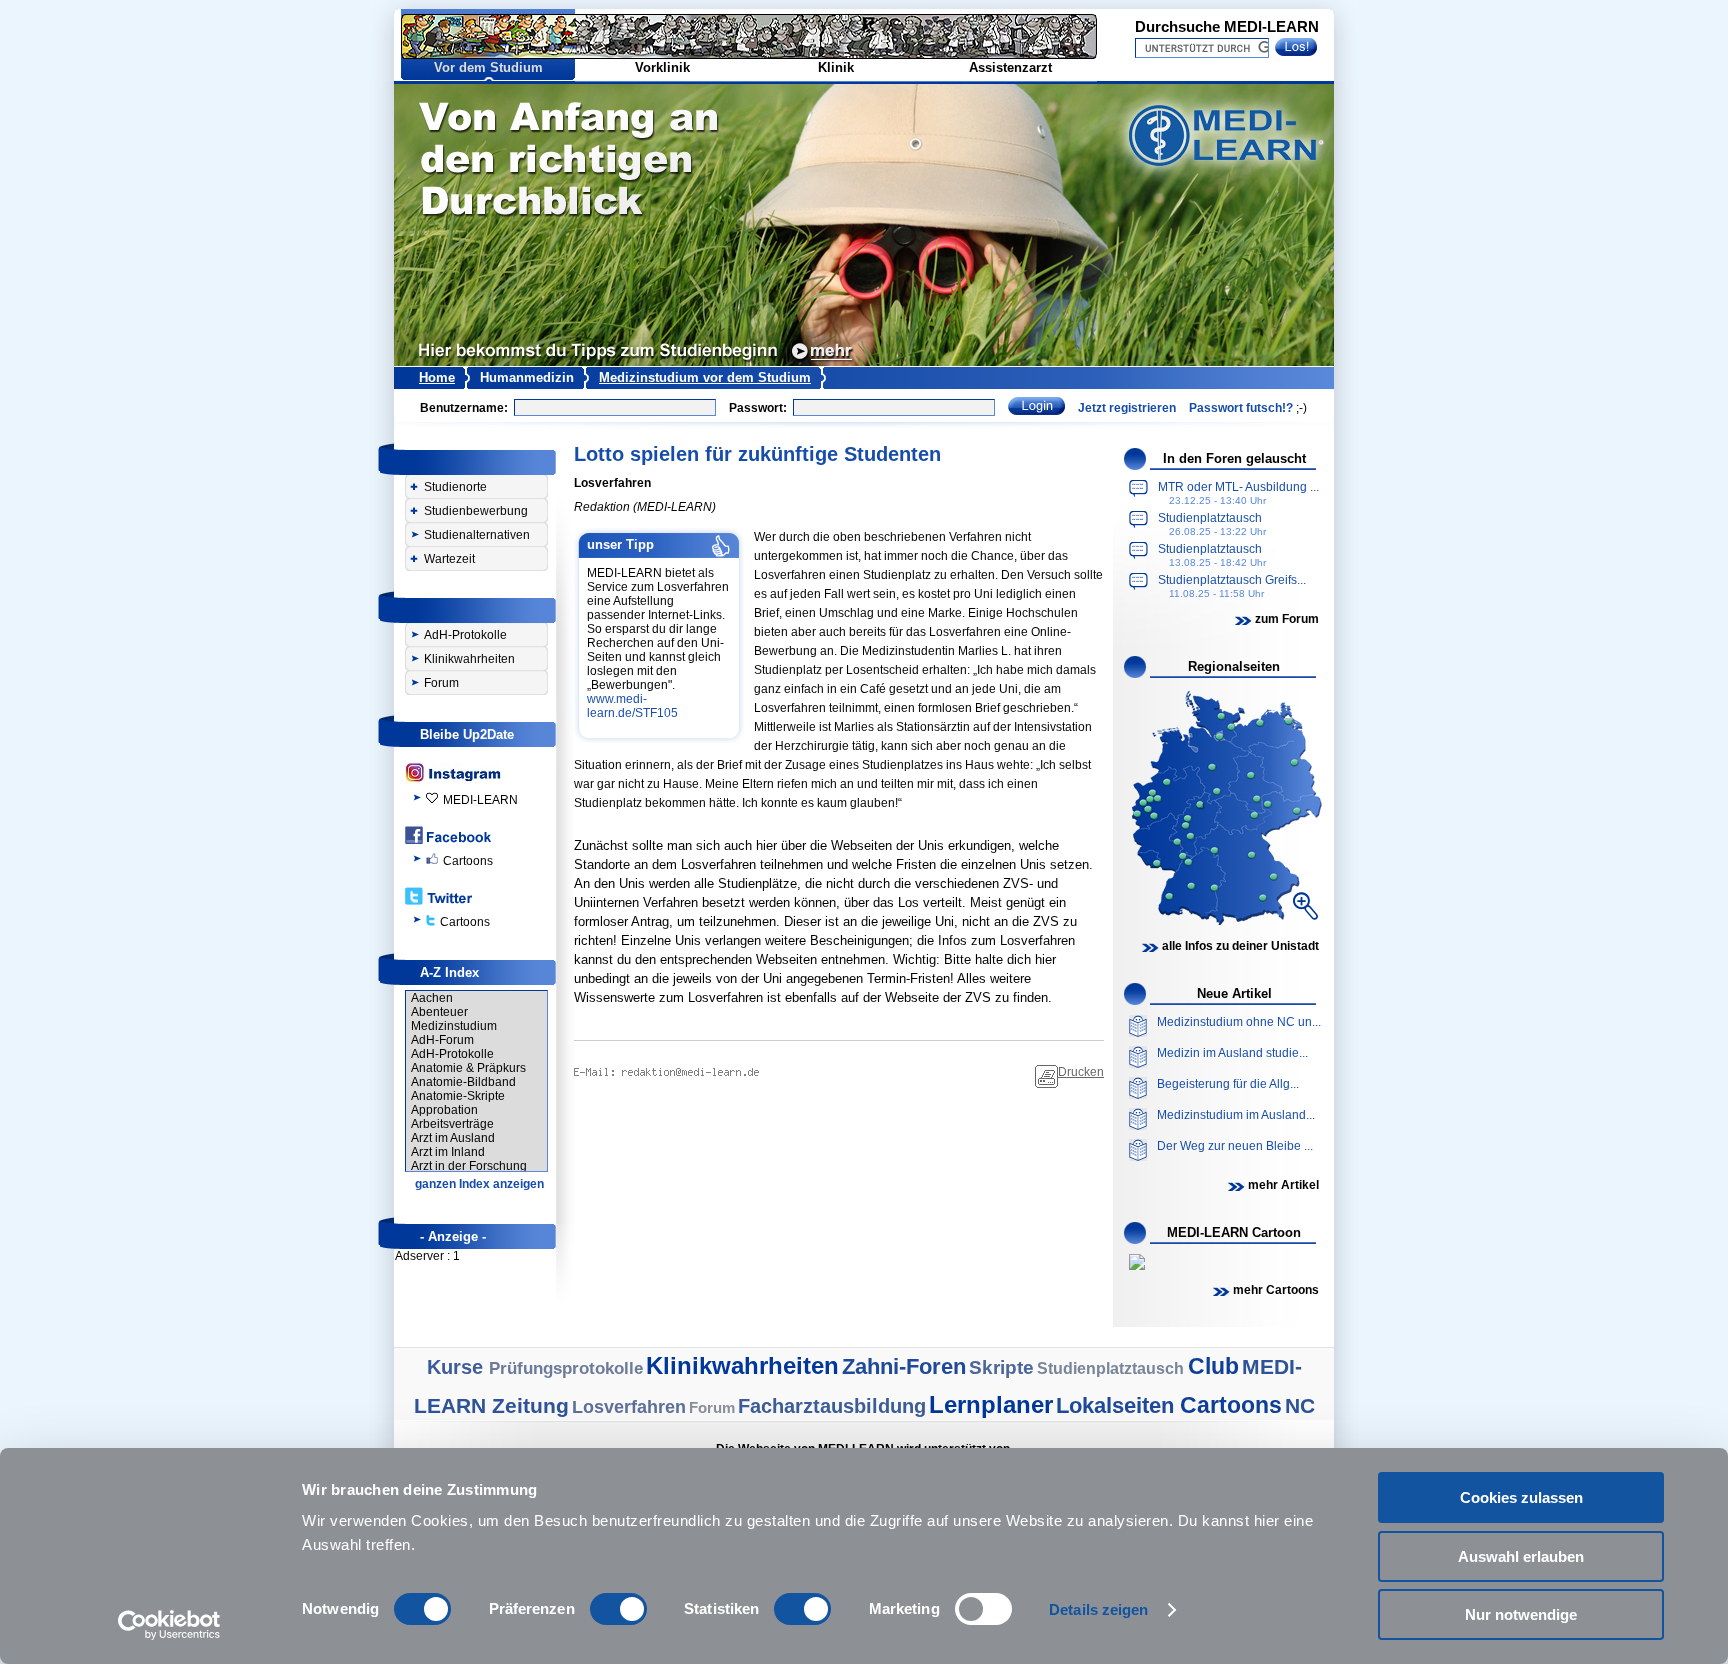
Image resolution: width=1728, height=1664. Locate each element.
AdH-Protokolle (465, 635)
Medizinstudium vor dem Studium (705, 377)
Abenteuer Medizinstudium (454, 1019)
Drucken (1081, 1072)
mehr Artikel (1283, 1185)
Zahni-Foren (904, 1366)
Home (437, 377)
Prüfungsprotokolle (566, 1368)
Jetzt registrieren (1127, 408)
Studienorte (455, 487)
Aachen (432, 998)
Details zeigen (1098, 1609)
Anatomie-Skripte (458, 1096)
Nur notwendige (1521, 1614)
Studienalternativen (477, 535)
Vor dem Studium (488, 67)
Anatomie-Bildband (463, 1082)
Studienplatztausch (1112, 1368)
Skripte (1001, 1367)
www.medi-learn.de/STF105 (634, 706)
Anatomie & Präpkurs (468, 1068)
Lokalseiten (1118, 1405)
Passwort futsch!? (1241, 408)
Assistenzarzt (1010, 67)
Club (1213, 1366)
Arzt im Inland (448, 1152)
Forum (441, 683)
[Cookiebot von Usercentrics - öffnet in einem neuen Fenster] (169, 1625)
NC (1300, 1405)
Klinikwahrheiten (469, 659)
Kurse (458, 1367)
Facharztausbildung (832, 1406)
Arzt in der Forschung (469, 1166)
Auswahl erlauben (1521, 1556)
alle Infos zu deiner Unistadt (1240, 946)
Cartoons (468, 861)
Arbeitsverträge (452, 1124)
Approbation (444, 1110)
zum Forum (1287, 619)
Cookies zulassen (1521, 1497)
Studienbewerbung (476, 511)
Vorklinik (662, 67)
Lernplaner (991, 1404)
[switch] (618, 1609)
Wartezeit (449, 559)
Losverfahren (629, 1407)
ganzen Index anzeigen (479, 1184)
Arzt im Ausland (453, 1138)
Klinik (836, 67)
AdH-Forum (442, 1040)
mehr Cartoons (1276, 1290)
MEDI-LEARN (480, 800)
